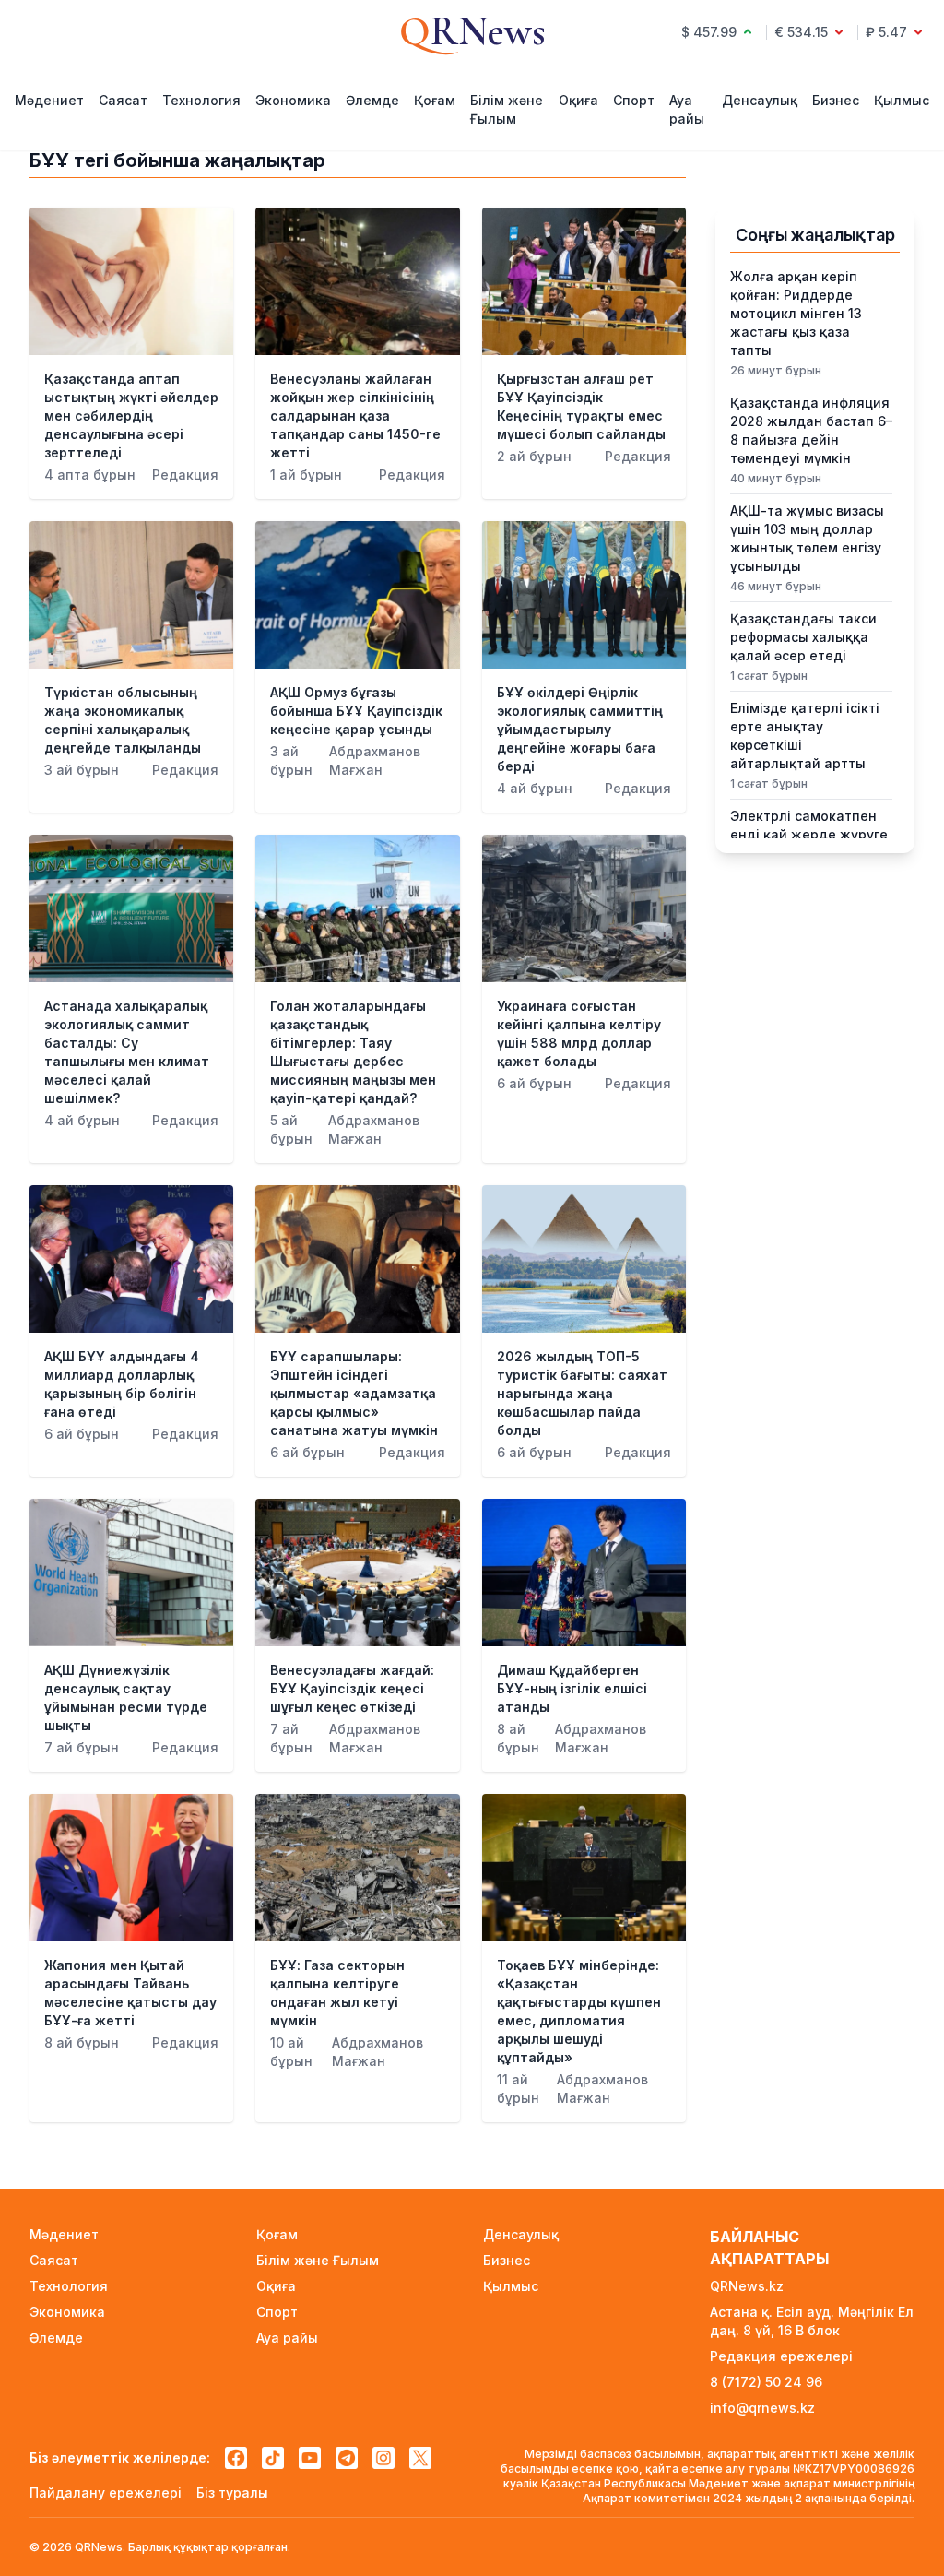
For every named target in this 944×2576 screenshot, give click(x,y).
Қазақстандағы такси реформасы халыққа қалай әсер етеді (803, 637)
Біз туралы (232, 2493)
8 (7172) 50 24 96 (766, 2382)
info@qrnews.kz (762, 2408)
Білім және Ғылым (507, 109)
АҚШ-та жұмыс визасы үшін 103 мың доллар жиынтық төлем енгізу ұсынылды (807, 538)
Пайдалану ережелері (106, 2493)
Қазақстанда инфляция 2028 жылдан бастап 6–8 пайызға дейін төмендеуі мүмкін (811, 430)
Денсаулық (760, 100)
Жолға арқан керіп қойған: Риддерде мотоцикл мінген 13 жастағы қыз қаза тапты (796, 313)
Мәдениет (49, 100)
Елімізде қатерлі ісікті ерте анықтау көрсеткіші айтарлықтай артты (805, 736)
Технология (201, 100)
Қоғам (435, 100)
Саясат (123, 100)
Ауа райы (687, 109)
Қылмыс (902, 100)
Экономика (293, 100)
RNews (472, 31)
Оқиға (578, 100)
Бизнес (836, 100)
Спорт (634, 100)
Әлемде (372, 100)
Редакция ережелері (781, 2356)
